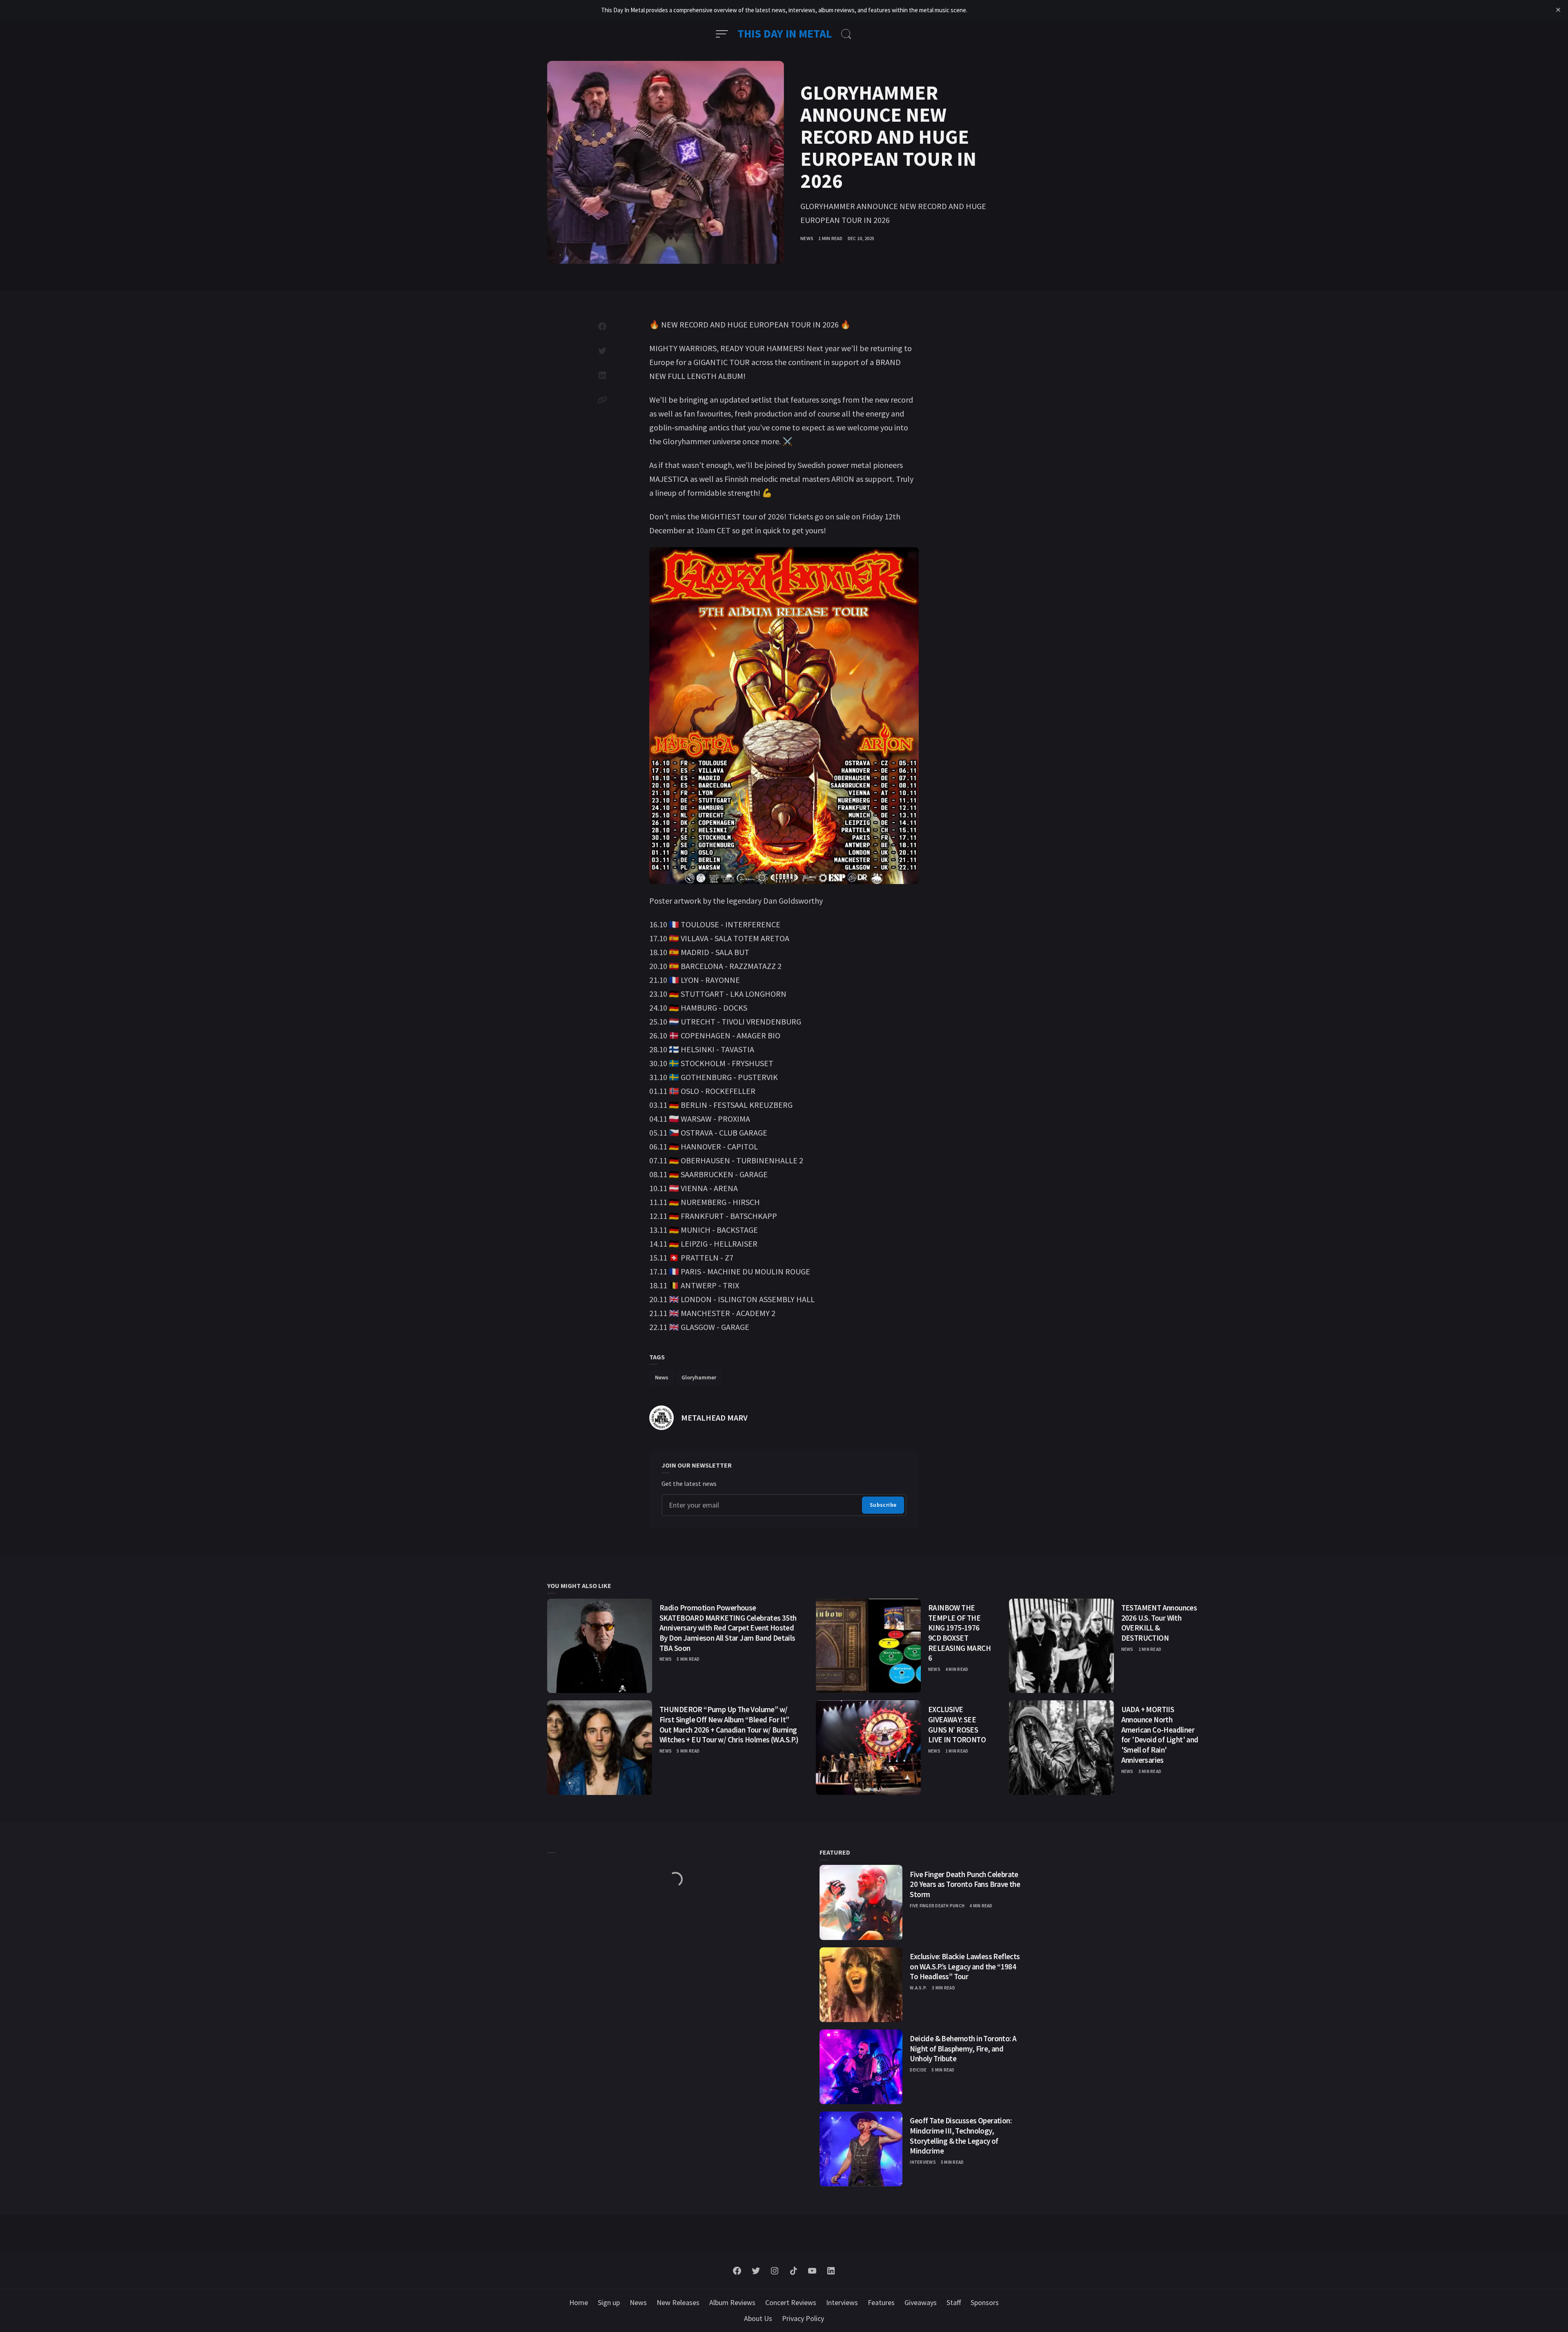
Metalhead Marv (714, 1418)
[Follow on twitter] (756, 2271)
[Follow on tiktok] (793, 2271)
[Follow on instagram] (775, 2271)
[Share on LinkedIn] (602, 375)
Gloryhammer (699, 1377)
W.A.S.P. (918, 1988)
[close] (1558, 10)
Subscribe (883, 1505)
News (807, 238)
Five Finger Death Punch (937, 1905)
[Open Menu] (722, 34)
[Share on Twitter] (602, 351)
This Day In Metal (785, 33)
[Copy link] (602, 400)
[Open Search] (846, 34)
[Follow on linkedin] (831, 2271)
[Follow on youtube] (812, 2271)
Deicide (918, 2070)
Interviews (923, 2162)
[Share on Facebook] (602, 326)
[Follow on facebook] (737, 2271)
